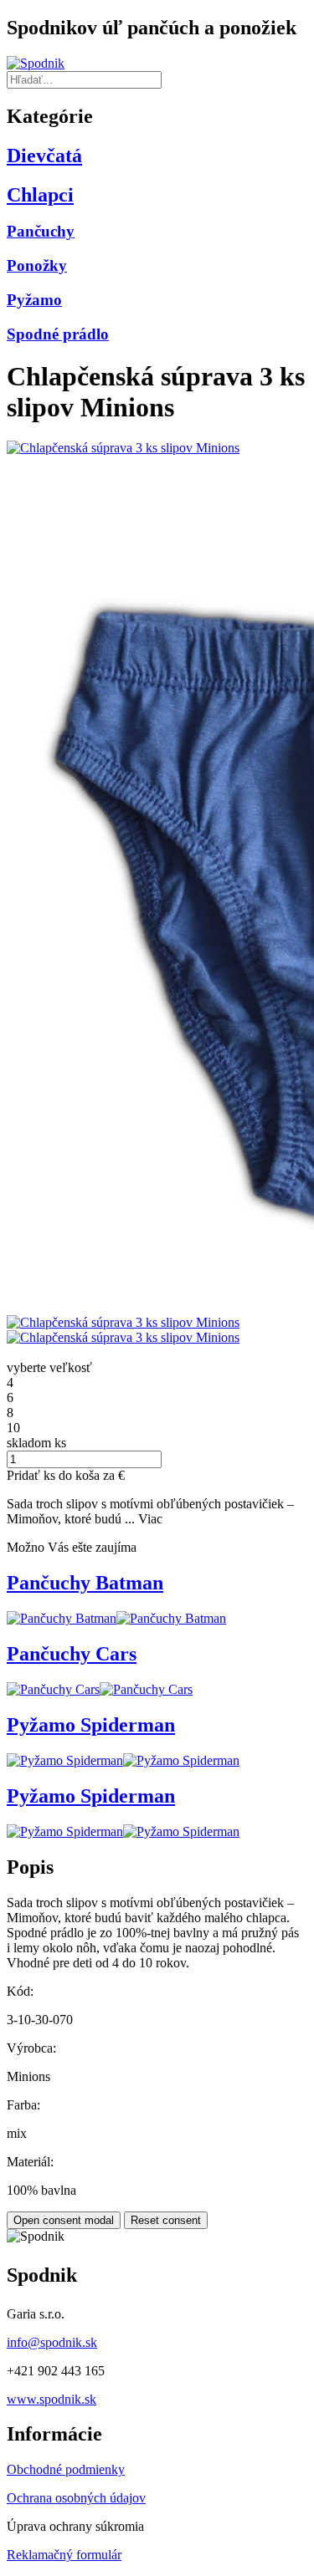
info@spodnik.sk (52, 2342)
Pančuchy (41, 231)
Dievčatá (44, 156)
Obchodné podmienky (66, 2469)
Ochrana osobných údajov (76, 2498)
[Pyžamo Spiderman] (65, 1760)
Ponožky (37, 265)
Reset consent (166, 2220)
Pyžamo (34, 300)
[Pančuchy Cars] (53, 1689)
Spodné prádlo (58, 334)
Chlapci (40, 195)
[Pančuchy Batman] (62, 1618)
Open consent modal (64, 2220)
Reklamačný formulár (64, 2555)
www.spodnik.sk (51, 2399)
